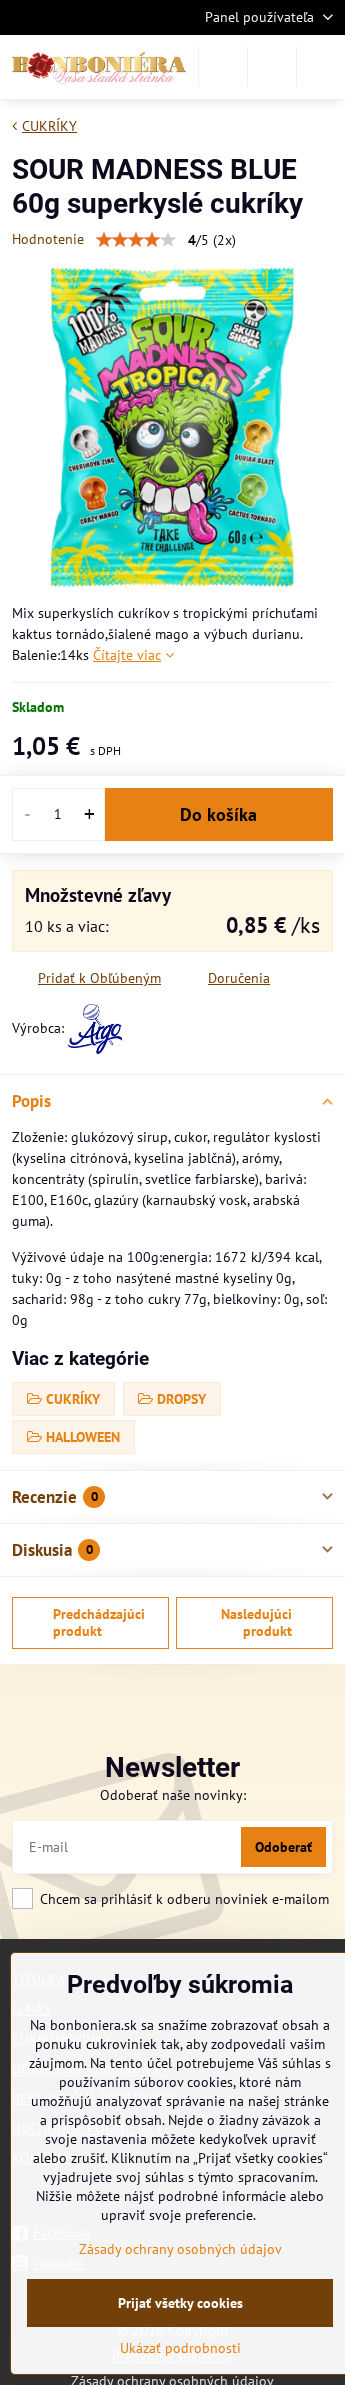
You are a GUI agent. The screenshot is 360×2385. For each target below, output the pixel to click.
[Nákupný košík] (272, 67)
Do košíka (218, 814)
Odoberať (283, 1847)
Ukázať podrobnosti (180, 2348)
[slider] (136, 240)
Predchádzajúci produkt (99, 1623)
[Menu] (321, 67)
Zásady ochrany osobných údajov (180, 2249)
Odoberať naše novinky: (173, 1795)
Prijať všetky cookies (180, 2303)
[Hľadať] (223, 67)
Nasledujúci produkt (256, 1623)
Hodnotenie (48, 239)
